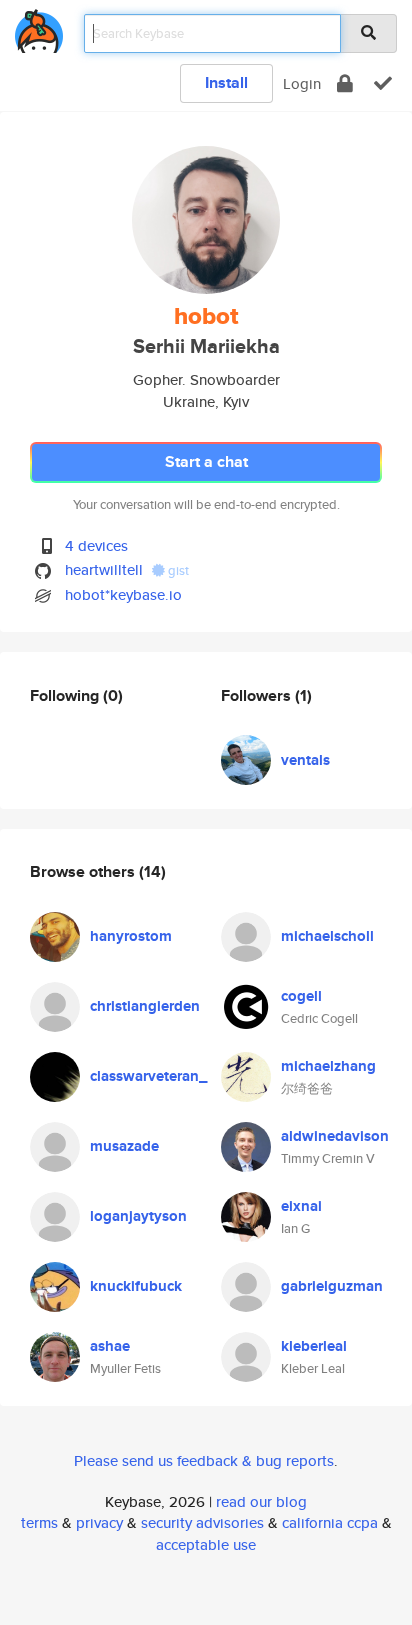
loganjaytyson (138, 1216)
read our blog (261, 1501)
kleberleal (314, 1346)
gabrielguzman (332, 1286)
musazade (124, 1146)
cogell (301, 996)
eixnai (301, 1206)
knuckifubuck (136, 1286)
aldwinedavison (335, 1136)
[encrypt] (345, 83)
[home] (39, 27)
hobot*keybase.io (123, 594)
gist (177, 570)
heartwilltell (104, 569)
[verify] (383, 83)
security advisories (202, 1522)
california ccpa (330, 1522)
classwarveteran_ (148, 1076)
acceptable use (206, 1544)
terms (39, 1522)
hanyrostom (131, 936)
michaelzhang (328, 1066)
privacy (99, 1522)
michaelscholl (327, 936)
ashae (110, 1346)
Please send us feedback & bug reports (204, 1460)
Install (226, 82)
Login (302, 83)
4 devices (96, 545)
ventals (305, 760)
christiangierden (145, 1006)
